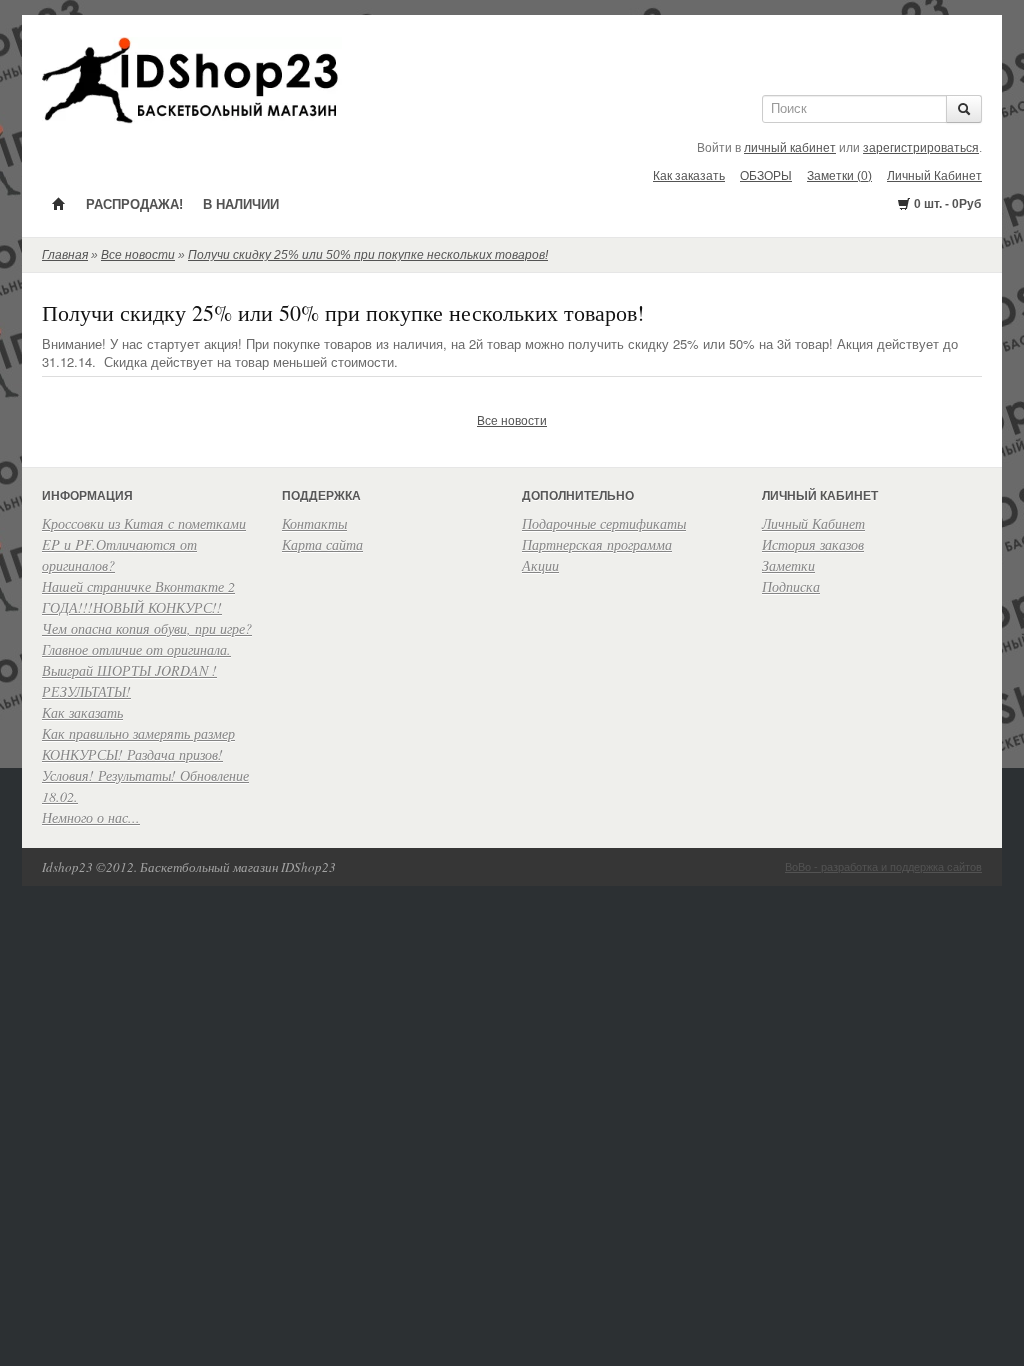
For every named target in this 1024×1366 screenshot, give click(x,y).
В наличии (241, 204)
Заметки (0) (839, 176)
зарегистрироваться (921, 148)
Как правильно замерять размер (138, 733)
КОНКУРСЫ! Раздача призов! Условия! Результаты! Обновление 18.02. (145, 775)
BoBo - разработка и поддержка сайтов (883, 867)
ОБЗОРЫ (766, 176)
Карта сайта (322, 544)
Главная (65, 255)
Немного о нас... (91, 817)
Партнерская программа (597, 544)
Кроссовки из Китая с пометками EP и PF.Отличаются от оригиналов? (144, 544)
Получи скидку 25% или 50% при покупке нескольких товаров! (368, 255)
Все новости (138, 255)
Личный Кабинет (934, 176)
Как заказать (689, 176)
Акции (540, 565)
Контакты (314, 523)
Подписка (791, 586)
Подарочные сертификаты (604, 523)
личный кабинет (790, 148)
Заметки (788, 565)
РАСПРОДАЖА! (134, 204)
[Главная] (59, 203)
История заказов (813, 544)
